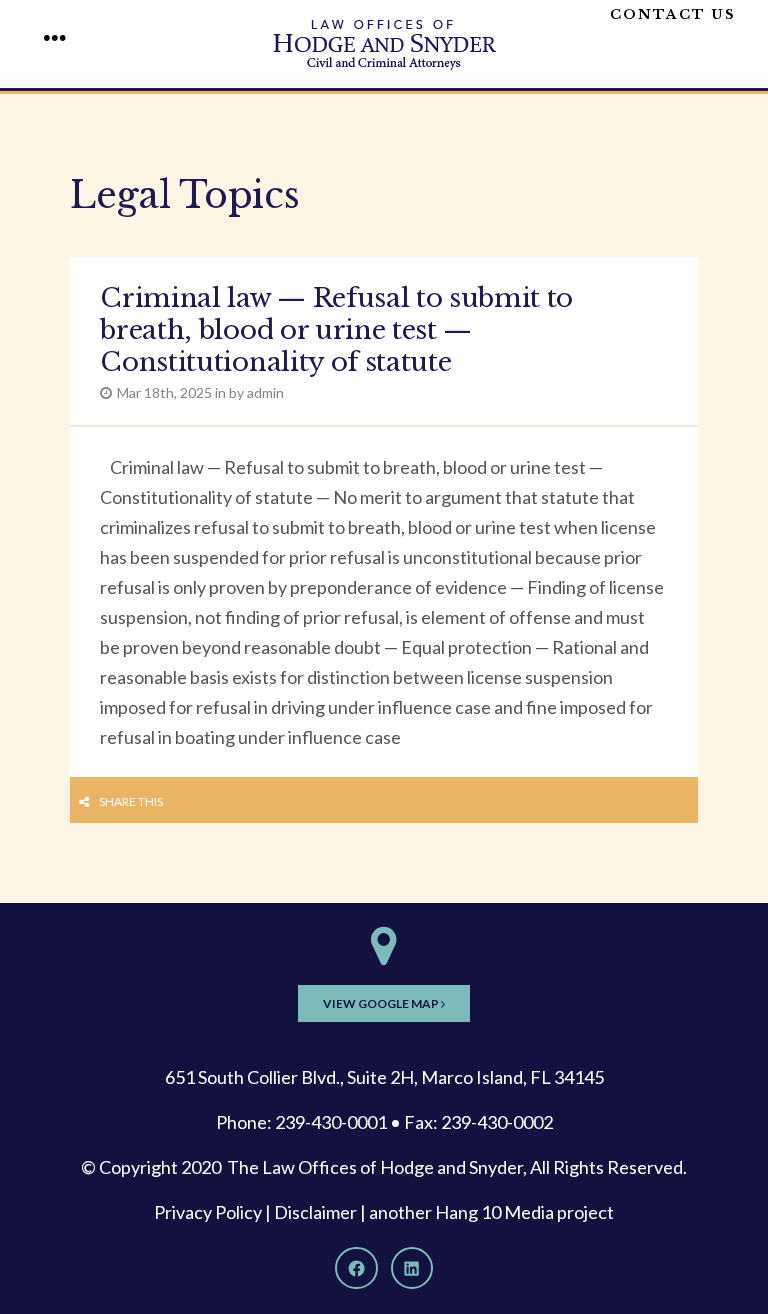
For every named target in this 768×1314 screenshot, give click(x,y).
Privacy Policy (208, 1212)
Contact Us (673, 14)
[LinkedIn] (412, 1268)
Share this (131, 801)
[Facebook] (356, 1268)
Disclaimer (315, 1212)
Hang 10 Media (494, 1212)
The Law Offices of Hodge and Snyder (375, 1167)
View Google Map (382, 1003)
